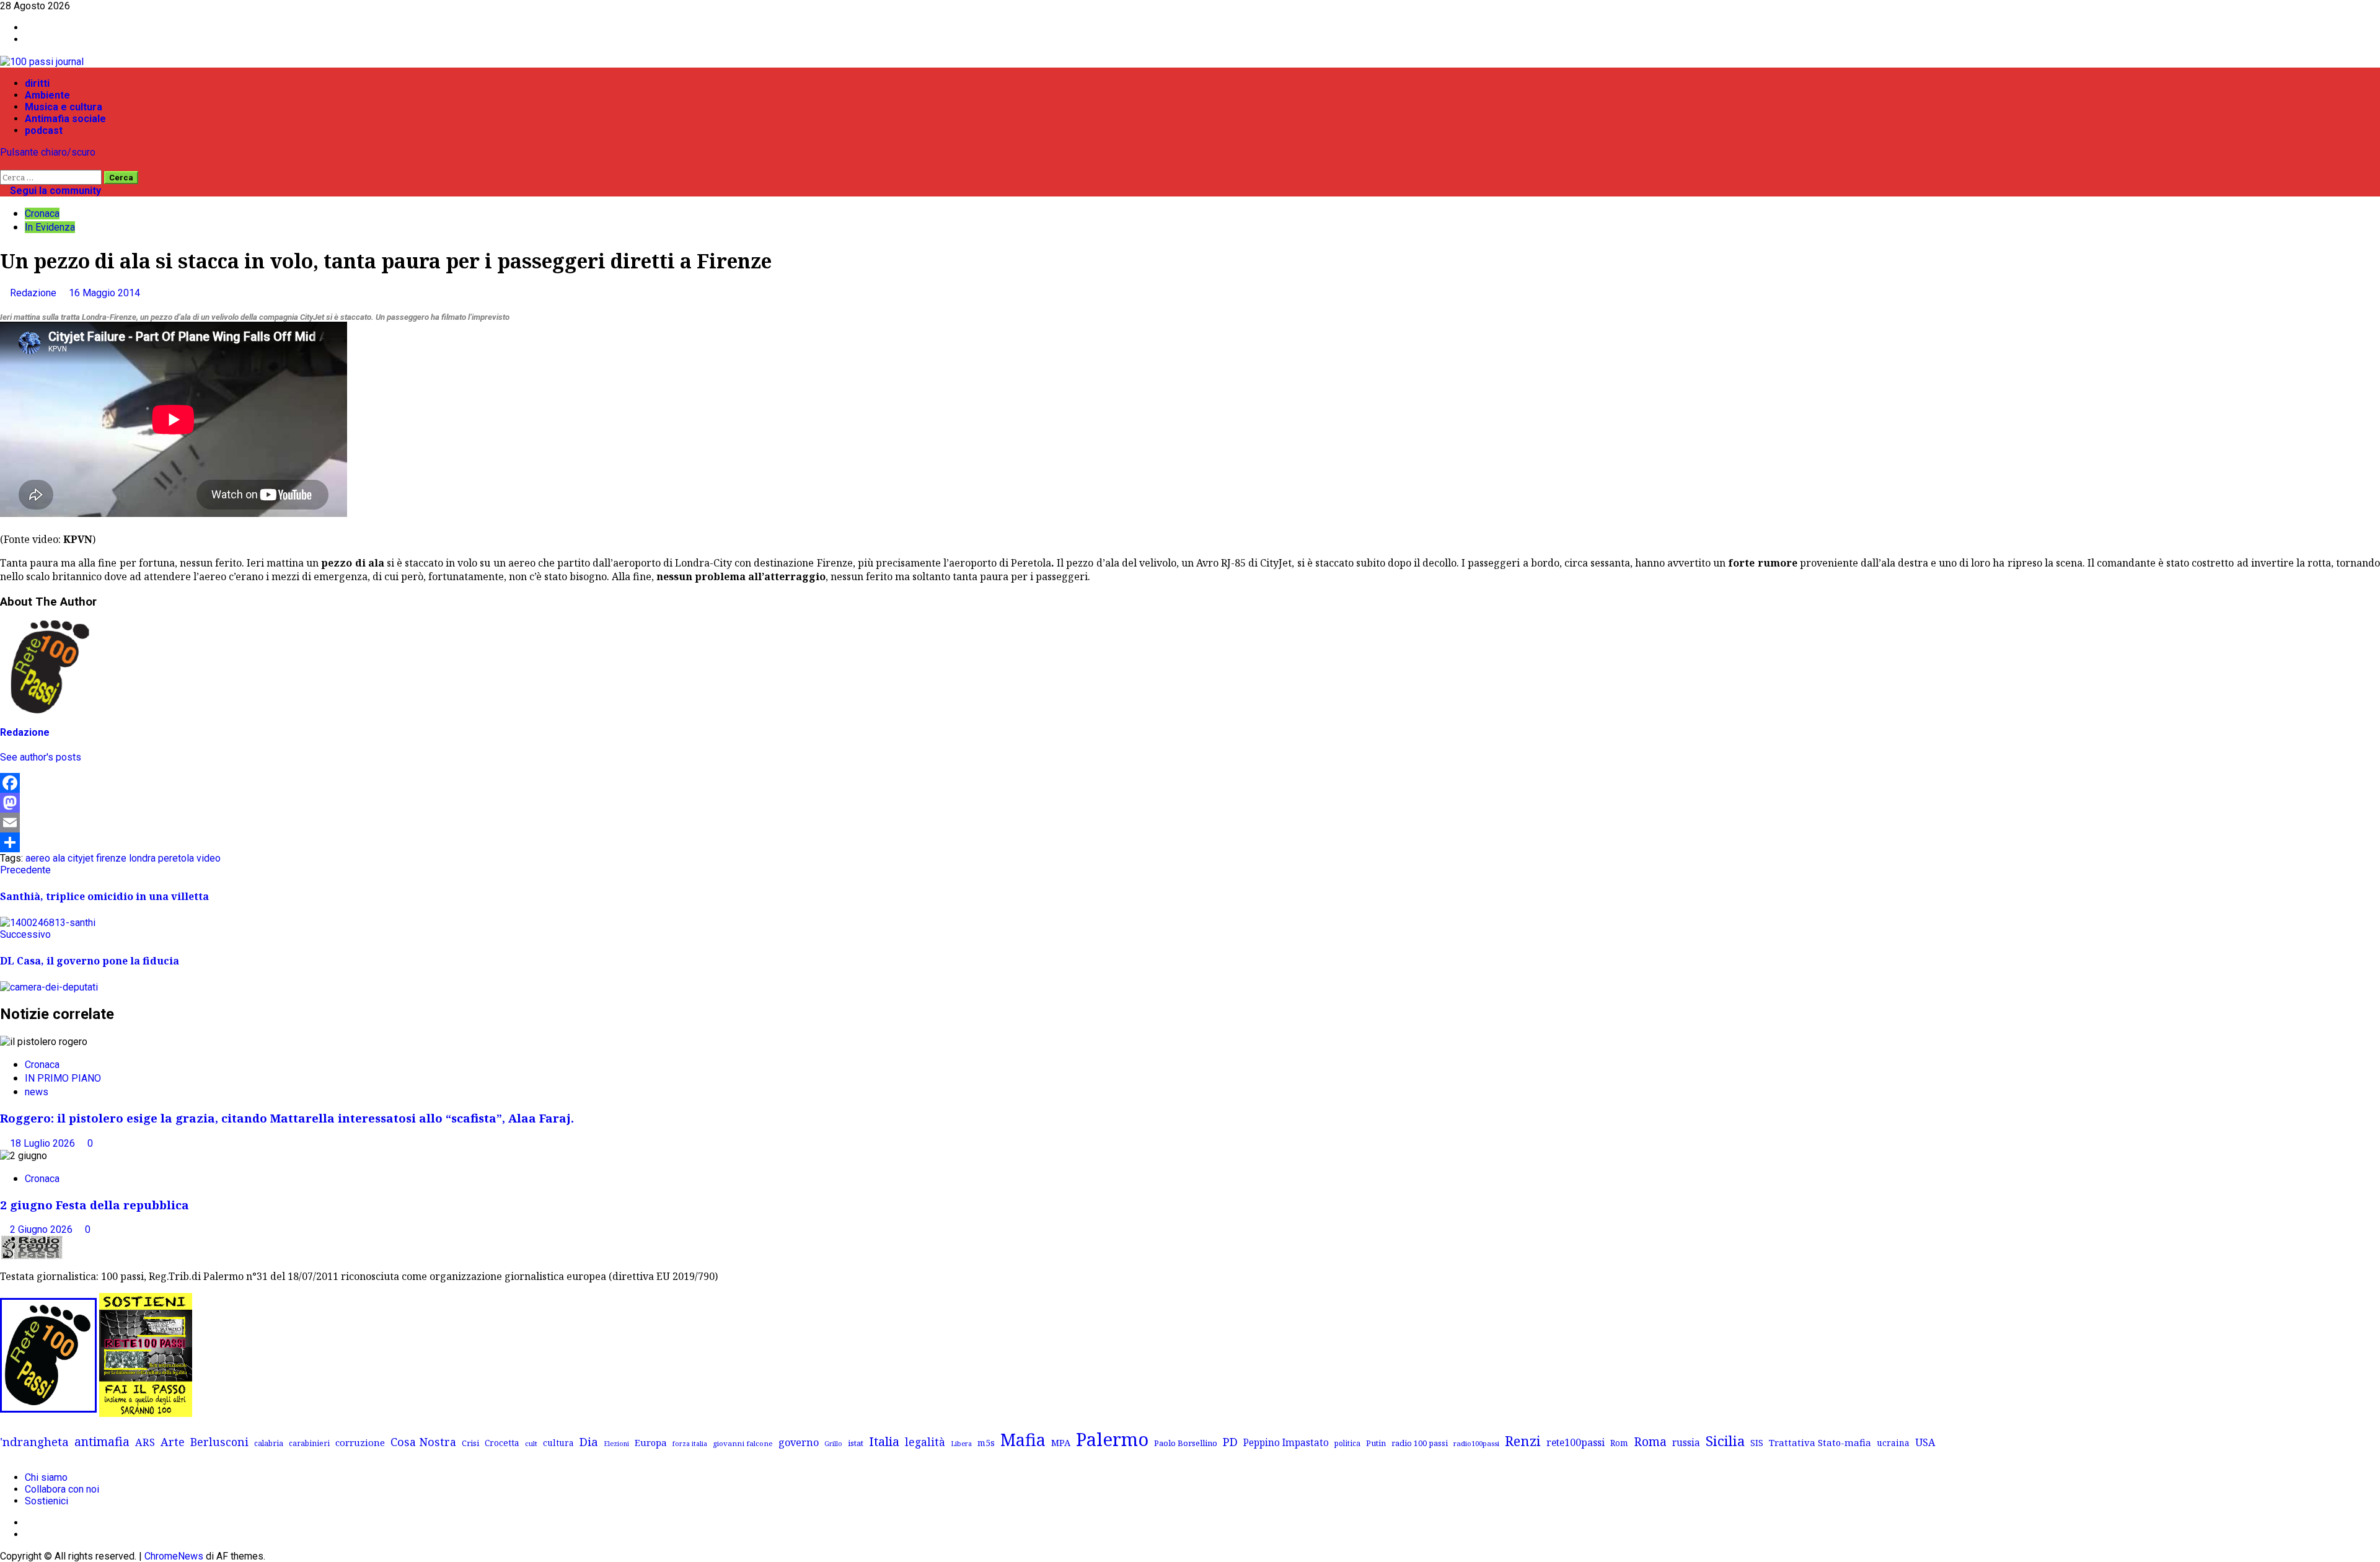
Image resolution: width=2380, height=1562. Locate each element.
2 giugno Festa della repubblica (95, 1205)
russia (1686, 1443)
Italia (884, 1441)
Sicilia (1725, 1441)
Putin (1376, 1443)
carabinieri (309, 1443)
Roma (1650, 1441)
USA (1925, 1442)
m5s (986, 1443)
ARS (145, 1442)
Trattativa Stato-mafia (1820, 1442)
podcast (44, 130)
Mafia (1023, 1440)
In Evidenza (50, 227)
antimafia (102, 1441)
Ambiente (47, 95)
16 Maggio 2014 (104, 293)
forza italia (690, 1443)
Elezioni (616, 1444)
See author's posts (41, 757)
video (209, 858)
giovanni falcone (743, 1443)
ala (59, 858)
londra (142, 858)
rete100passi (1576, 1442)
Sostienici (46, 1501)
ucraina (1893, 1443)
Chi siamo (46, 1477)
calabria (269, 1443)
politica (1347, 1443)
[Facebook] (1190, 783)
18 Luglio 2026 (44, 1143)
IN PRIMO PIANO (63, 1078)
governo (799, 1442)
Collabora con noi (62, 1489)
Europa (651, 1442)
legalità (925, 1442)
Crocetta (502, 1443)
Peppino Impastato (1286, 1443)
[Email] (1190, 823)
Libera (961, 1443)
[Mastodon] (1190, 803)
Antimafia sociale (65, 119)
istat (856, 1443)
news (37, 1092)
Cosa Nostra (423, 1442)
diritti (37, 83)
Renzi (1523, 1441)
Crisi (470, 1443)
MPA (1061, 1442)
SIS (1757, 1443)
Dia (589, 1441)
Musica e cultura (64, 107)
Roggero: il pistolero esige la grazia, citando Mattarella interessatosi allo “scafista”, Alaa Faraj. (287, 1118)
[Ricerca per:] (52, 177)
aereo (38, 858)
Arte (173, 1442)
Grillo (833, 1444)
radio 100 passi (1420, 1443)
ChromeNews (174, 1556)
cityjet (81, 858)
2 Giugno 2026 (42, 1229)
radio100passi (1476, 1443)
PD (1230, 1441)
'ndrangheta (34, 1442)
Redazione (34, 293)
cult (531, 1443)
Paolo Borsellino (1186, 1443)
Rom (1619, 1443)
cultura (558, 1443)
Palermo (1112, 1439)
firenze (111, 858)
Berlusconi (219, 1442)
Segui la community (54, 191)
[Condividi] (1190, 842)
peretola (176, 858)
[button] (4, 164)
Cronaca (42, 214)
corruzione (360, 1442)
